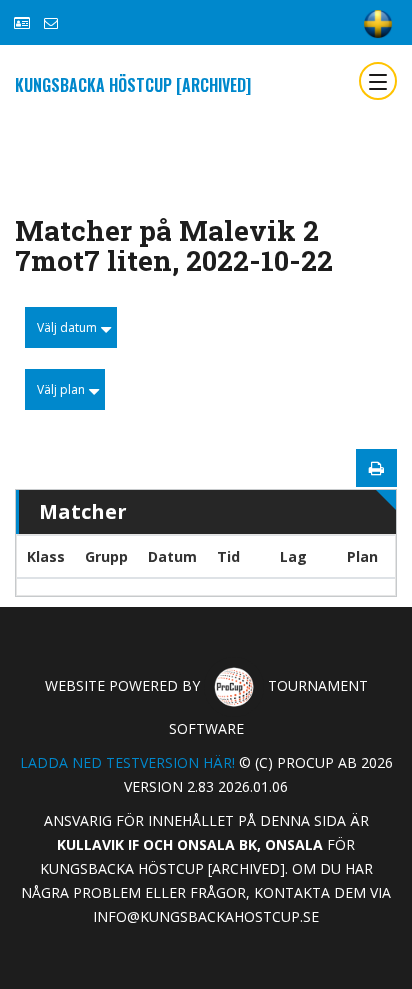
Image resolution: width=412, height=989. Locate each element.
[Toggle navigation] (378, 81)
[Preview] (376, 468)
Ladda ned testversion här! (127, 762)
